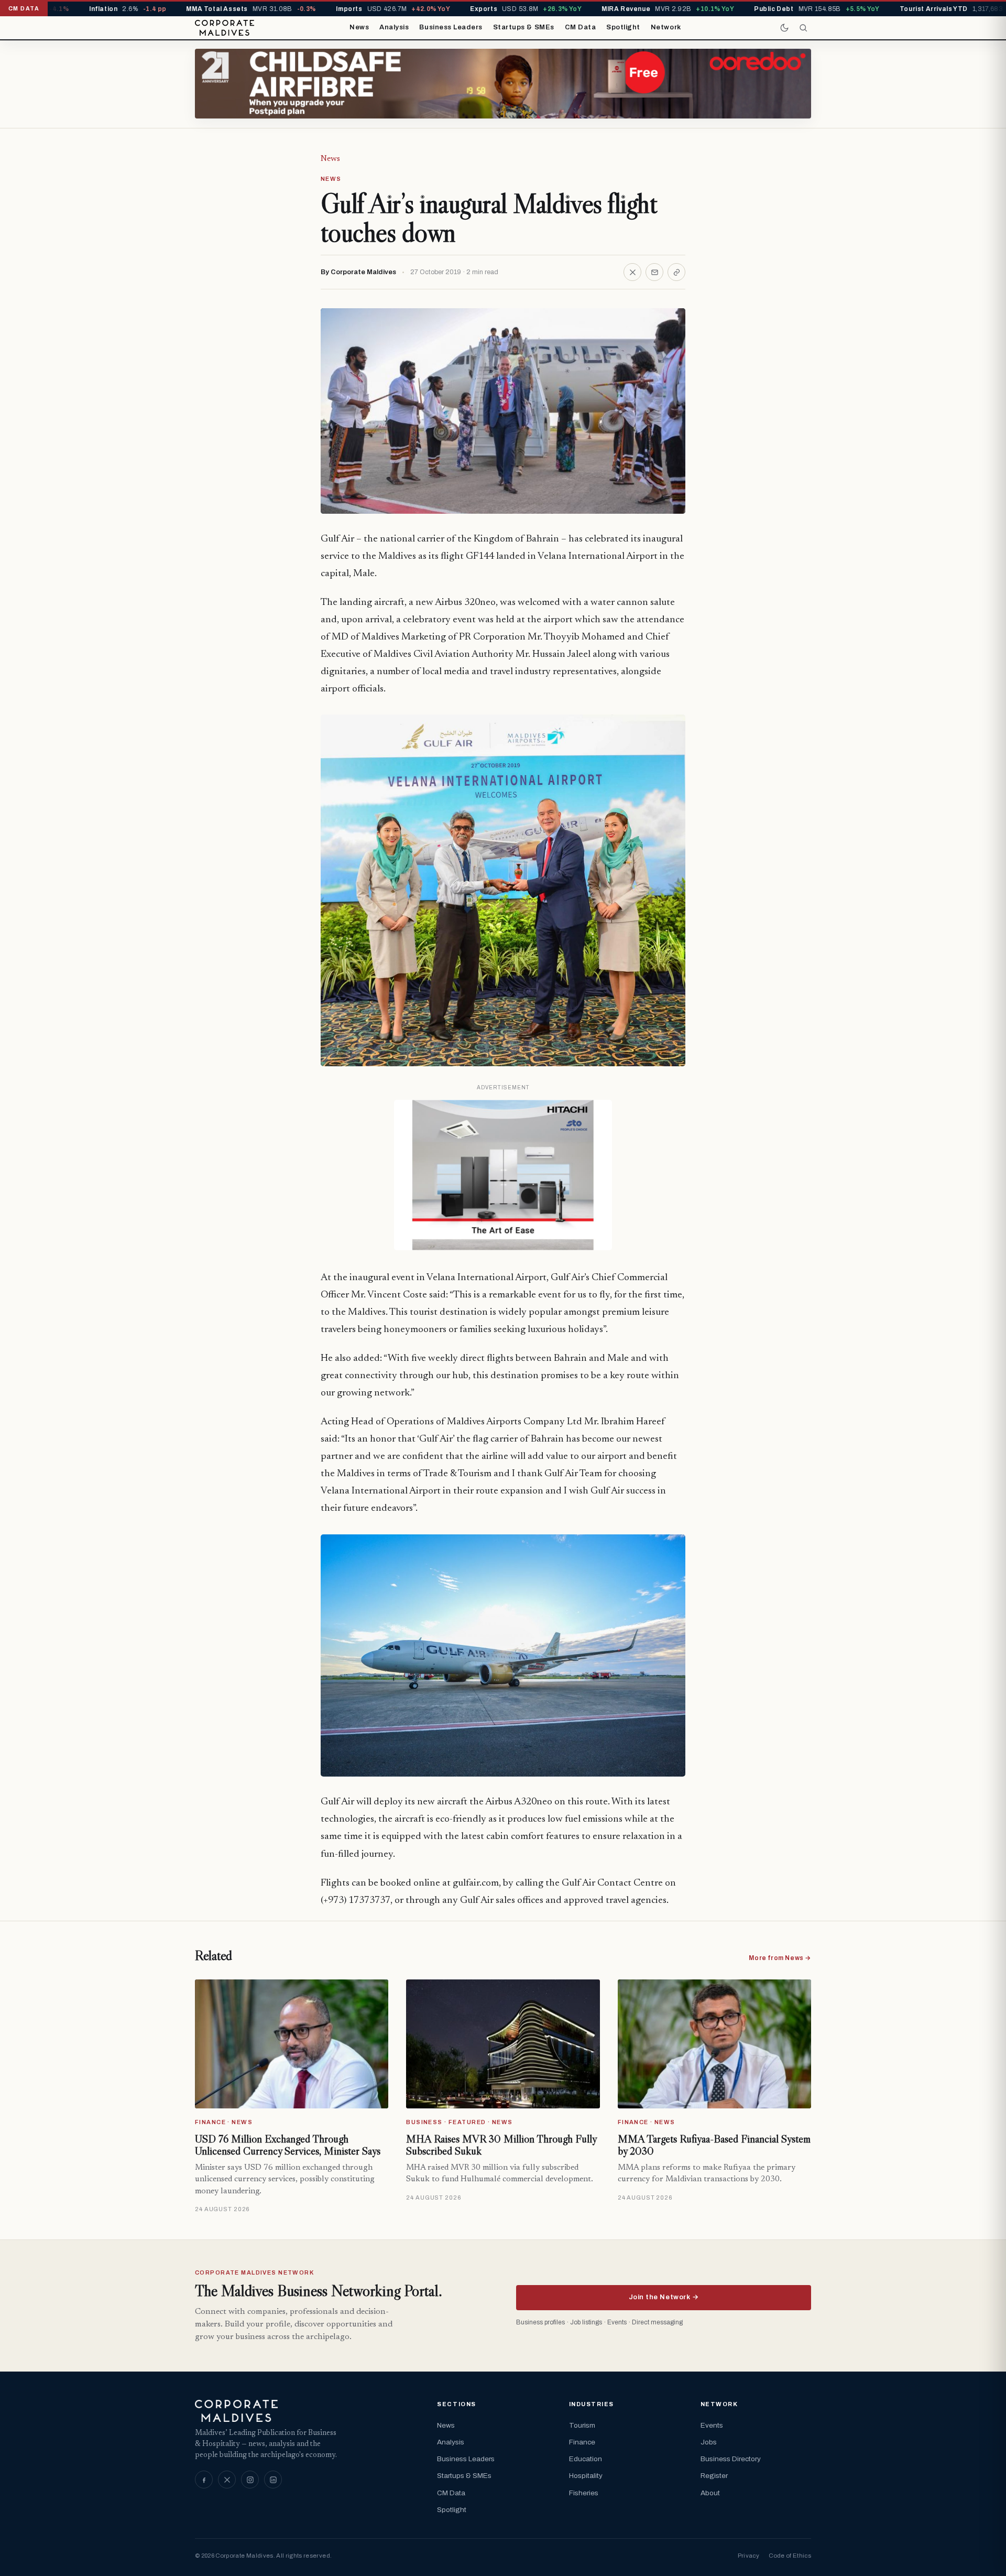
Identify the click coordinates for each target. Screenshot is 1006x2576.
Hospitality (586, 2476)
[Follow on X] (227, 2480)
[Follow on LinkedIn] (273, 2480)
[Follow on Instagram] (250, 2480)
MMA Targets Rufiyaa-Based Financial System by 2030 (714, 2145)
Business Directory (731, 2459)
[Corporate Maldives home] (225, 28)
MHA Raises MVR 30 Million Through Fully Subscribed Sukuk (501, 2145)
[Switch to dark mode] (784, 28)
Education (586, 2459)
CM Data (581, 27)
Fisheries (584, 2493)
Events (712, 2425)
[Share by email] (654, 272)
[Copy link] (676, 272)
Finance (582, 2442)
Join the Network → (664, 2297)
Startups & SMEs (524, 27)
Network (666, 27)
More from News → (780, 1958)
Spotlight (623, 27)
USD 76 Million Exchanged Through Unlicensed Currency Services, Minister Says (288, 2145)
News (359, 27)
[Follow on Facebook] (204, 2480)
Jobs (709, 2442)
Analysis (394, 27)
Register (714, 2476)
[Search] (803, 28)
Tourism (582, 2425)
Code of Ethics (790, 2556)
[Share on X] (632, 272)
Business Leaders (451, 27)
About (710, 2493)
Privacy (748, 2556)
